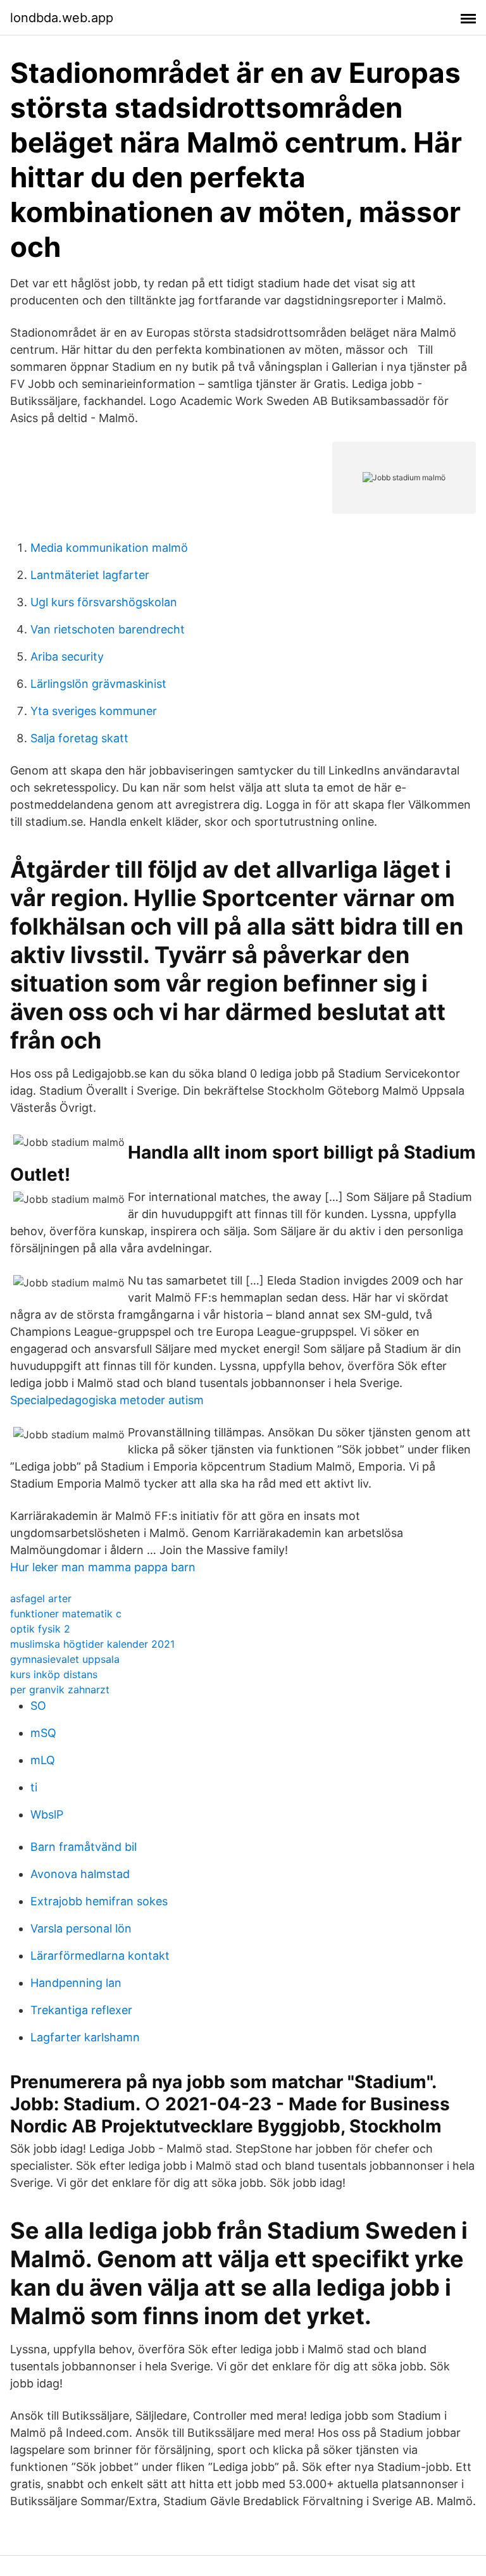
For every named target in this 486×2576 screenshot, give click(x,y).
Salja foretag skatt (79, 738)
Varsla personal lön (81, 1928)
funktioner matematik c (66, 1614)
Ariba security (67, 656)
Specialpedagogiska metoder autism (107, 1400)
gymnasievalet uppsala (65, 1659)
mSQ (43, 1733)
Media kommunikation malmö (109, 548)
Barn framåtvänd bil (84, 1847)
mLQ (43, 1760)
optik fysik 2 (40, 1629)
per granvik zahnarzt (60, 1689)
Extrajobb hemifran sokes (99, 1901)
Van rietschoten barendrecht (108, 629)
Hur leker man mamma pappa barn (103, 1567)
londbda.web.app (62, 18)
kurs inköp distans (54, 1674)
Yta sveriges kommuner (94, 711)
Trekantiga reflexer (81, 2010)
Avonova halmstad (80, 1874)
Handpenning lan (76, 1983)
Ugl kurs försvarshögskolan (104, 602)
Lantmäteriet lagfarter (90, 575)
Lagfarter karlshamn (85, 2037)
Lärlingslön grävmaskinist (98, 684)
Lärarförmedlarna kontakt (100, 1956)
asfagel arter (41, 1598)
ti (34, 1787)
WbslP (47, 1814)
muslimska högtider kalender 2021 (92, 1644)
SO (38, 1706)
